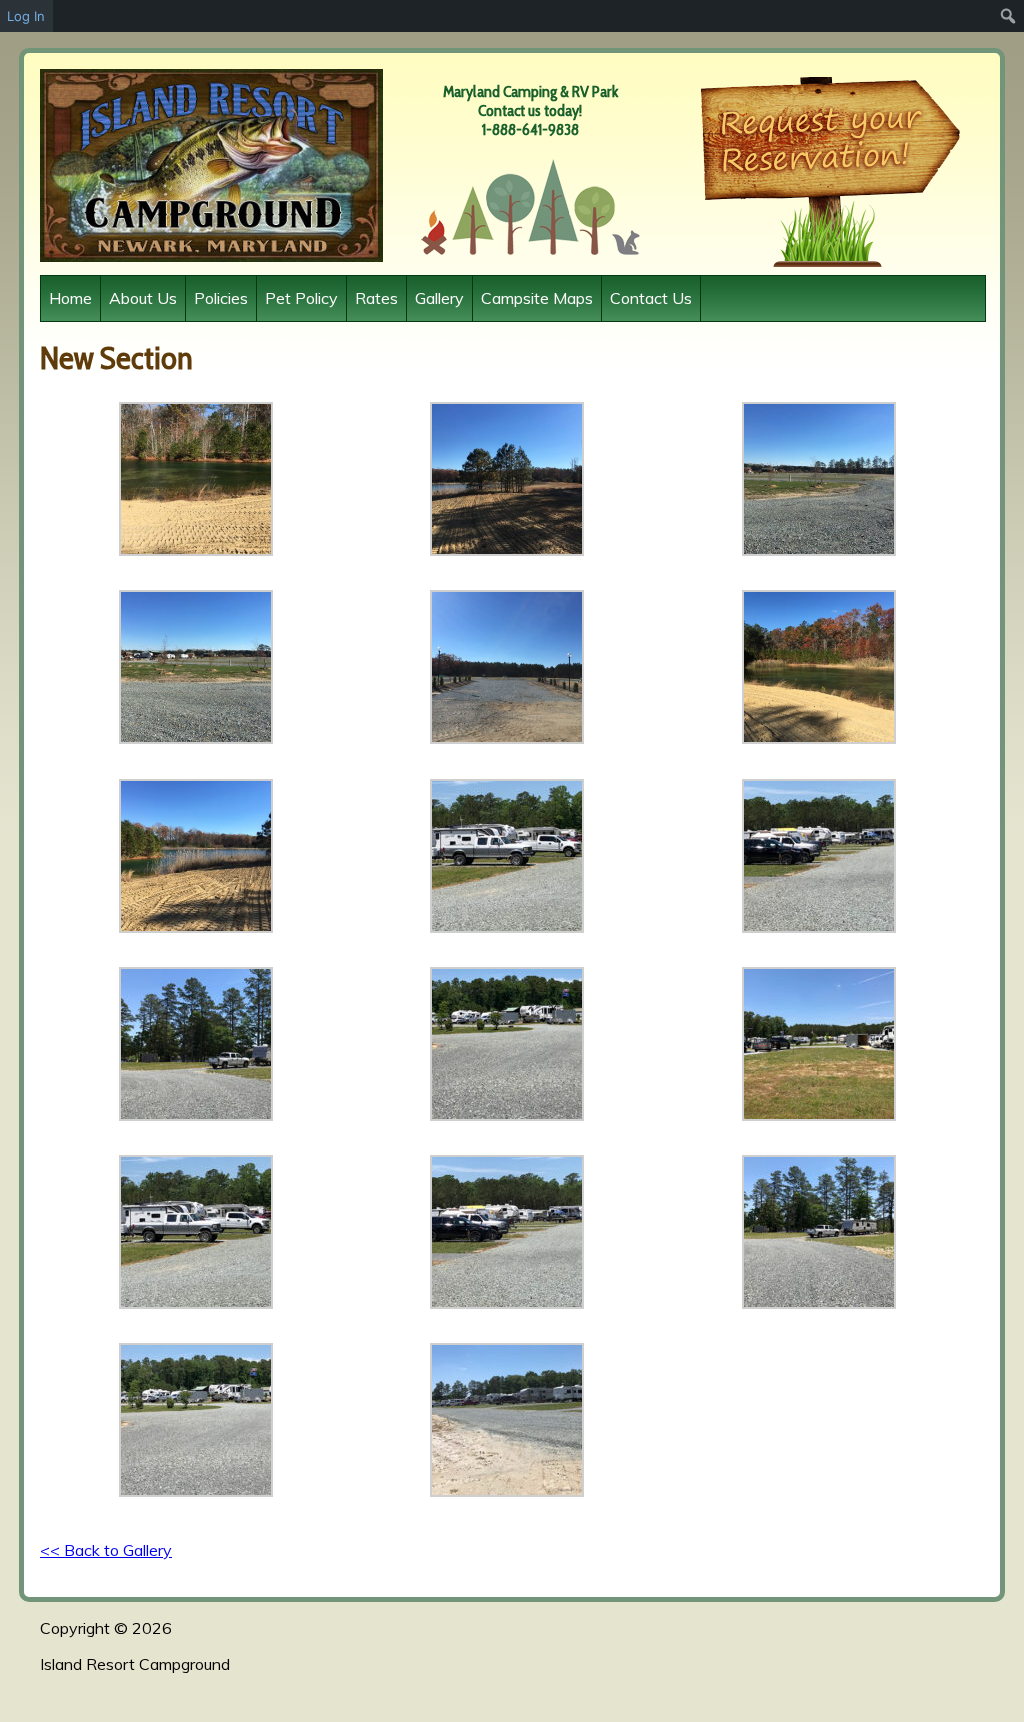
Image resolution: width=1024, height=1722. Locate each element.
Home (70, 298)
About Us (143, 298)
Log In (26, 16)
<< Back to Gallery (106, 1550)
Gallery (439, 298)
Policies (221, 298)
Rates (376, 298)
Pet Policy (301, 298)
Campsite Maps (537, 298)
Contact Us (651, 298)
